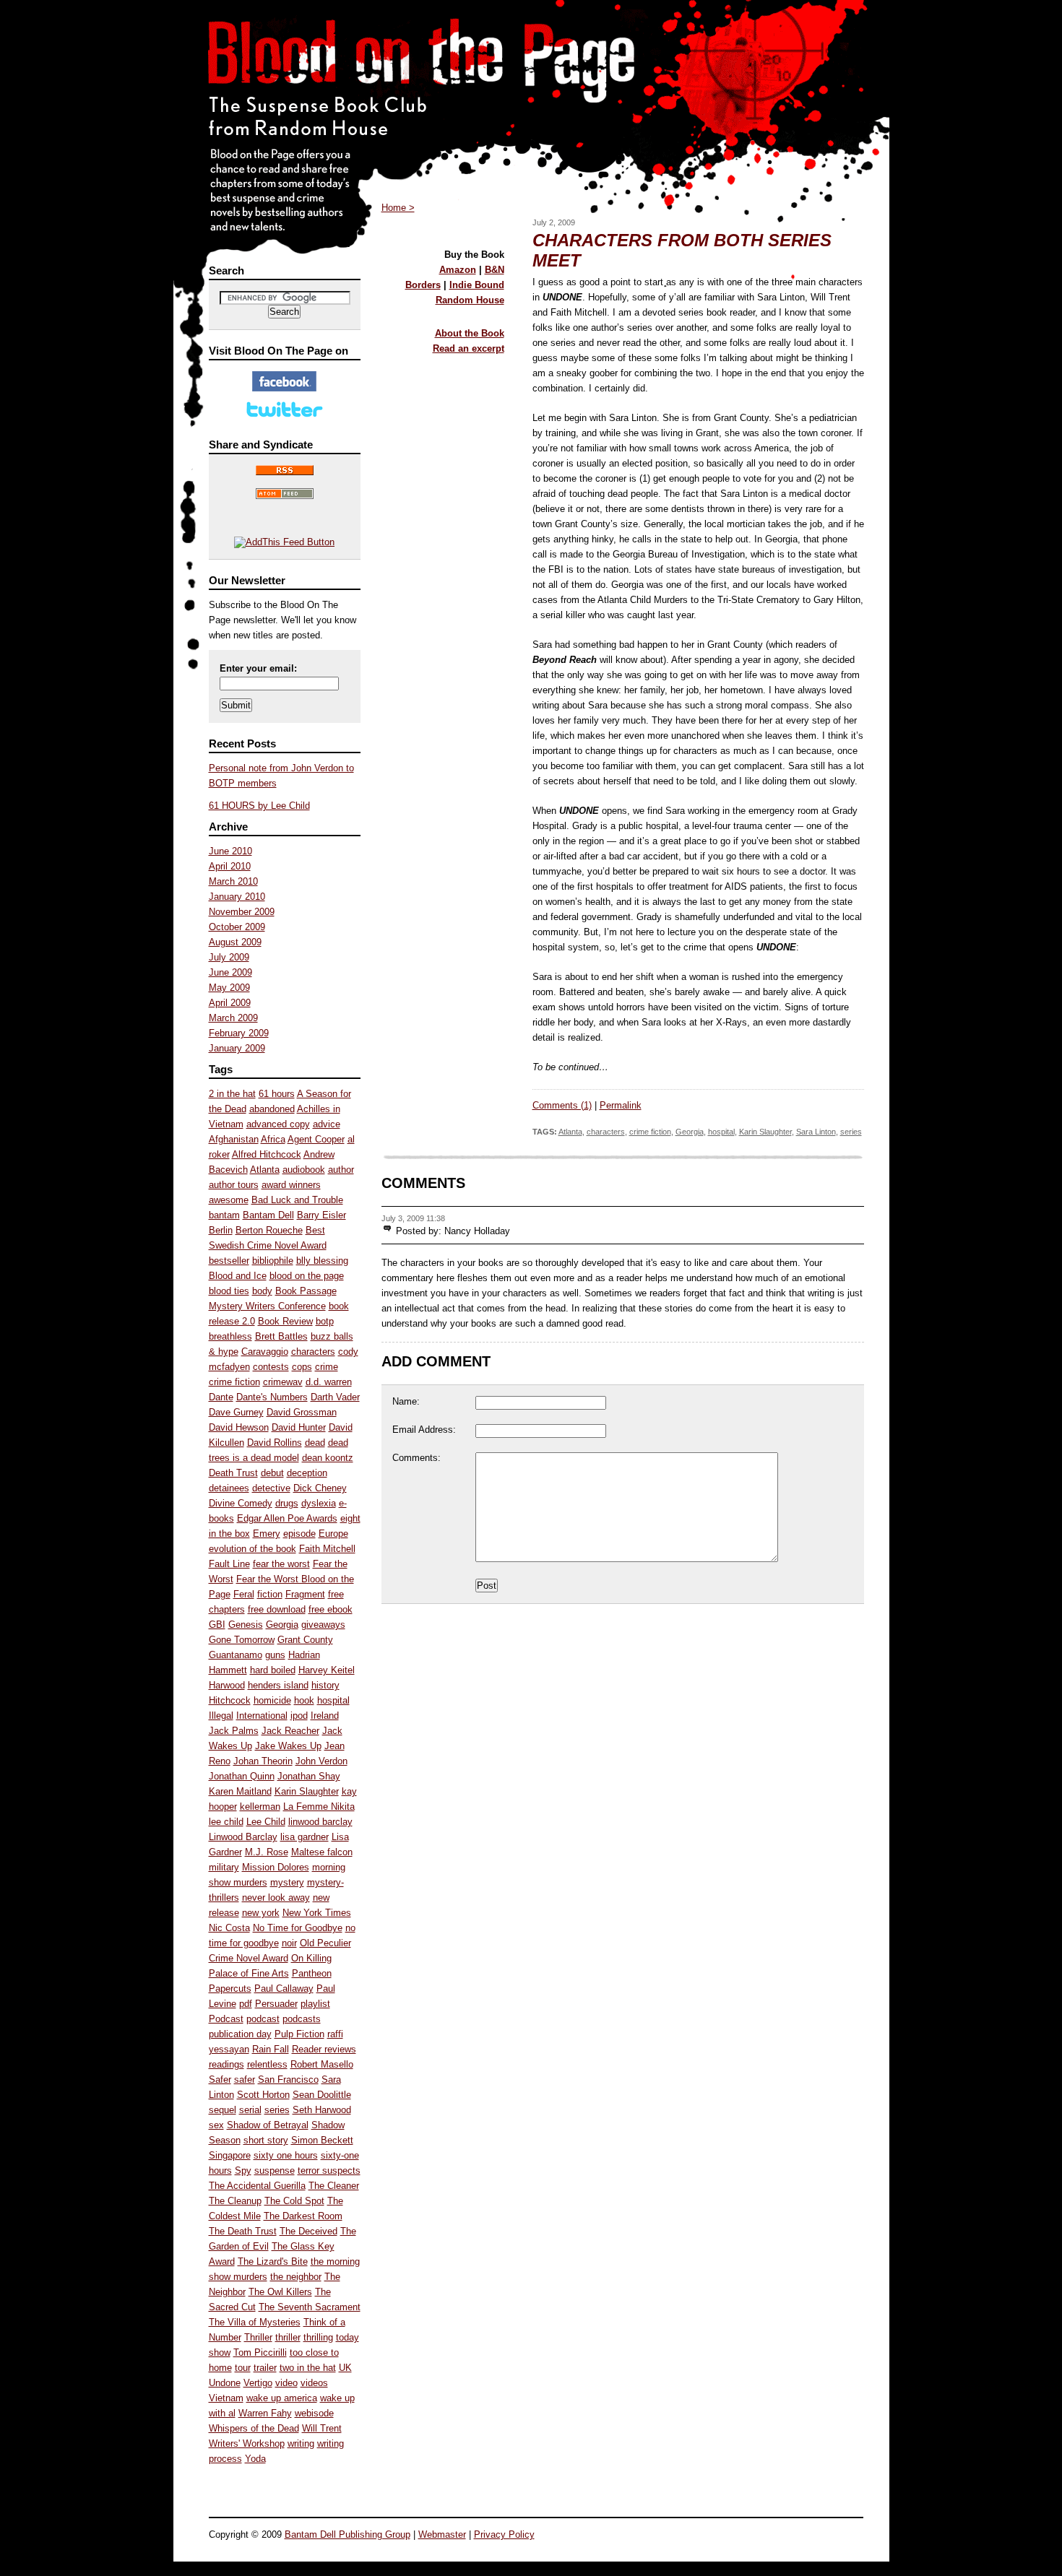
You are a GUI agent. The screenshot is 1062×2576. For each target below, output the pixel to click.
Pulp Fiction (299, 2034)
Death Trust (233, 1473)
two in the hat (308, 2368)
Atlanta (265, 1170)
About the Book (470, 333)
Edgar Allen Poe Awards (287, 1518)
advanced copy (278, 1124)
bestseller (229, 1261)
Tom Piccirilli (260, 2352)
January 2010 (237, 897)
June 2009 (230, 972)
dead (315, 1443)
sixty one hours (286, 2155)
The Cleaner (334, 2186)
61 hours (277, 1094)
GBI (217, 1625)
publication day (240, 2034)
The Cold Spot (294, 2201)
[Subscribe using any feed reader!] (284, 542)
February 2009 (239, 1033)
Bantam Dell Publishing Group (347, 2534)
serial (250, 2110)
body (262, 1291)
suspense (275, 2170)
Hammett (228, 1670)
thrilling (318, 2337)
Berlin (221, 1230)
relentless (267, 2064)
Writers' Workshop (247, 2443)
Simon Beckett (322, 2140)
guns (275, 1655)
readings (226, 2064)
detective (271, 1488)
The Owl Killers (280, 2292)
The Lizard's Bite (273, 2261)
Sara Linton (816, 1132)
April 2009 (230, 1003)
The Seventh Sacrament (310, 2307)
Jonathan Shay (309, 1776)
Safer (220, 2080)
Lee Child (266, 1822)
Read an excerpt (469, 348)
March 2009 (233, 1018)
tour (243, 2368)
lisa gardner (305, 1837)
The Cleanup (235, 2201)
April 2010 (230, 866)
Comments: (416, 1458)
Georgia (282, 1625)
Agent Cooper (316, 1139)
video (286, 2383)
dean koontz (328, 1458)
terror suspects (329, 2170)
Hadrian (304, 1655)
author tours (234, 1185)
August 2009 (235, 942)
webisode (314, 2413)
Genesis (246, 1625)
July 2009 (229, 957)
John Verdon (321, 1761)
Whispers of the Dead (254, 2428)
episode (299, 1534)
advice (327, 1124)
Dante (221, 1397)
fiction (270, 1594)
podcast (263, 2019)
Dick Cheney (320, 1488)
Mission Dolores (276, 1867)
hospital (333, 1700)
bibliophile (273, 1261)
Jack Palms (234, 1731)
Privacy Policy (504, 2534)
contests (271, 1367)
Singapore (230, 2155)
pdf (246, 2004)
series (277, 2110)
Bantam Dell (268, 1215)
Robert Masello (322, 2064)
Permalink (621, 1105)
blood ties (229, 1291)
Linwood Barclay (243, 1837)
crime (327, 1367)
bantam (224, 1215)
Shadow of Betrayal (268, 2125)
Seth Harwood (322, 2110)
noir (289, 1943)
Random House (470, 300)
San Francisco (288, 2080)
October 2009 (237, 927)
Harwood (227, 1685)
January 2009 (237, 1048)
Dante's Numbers (272, 1397)
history (325, 1685)
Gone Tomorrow (242, 1640)
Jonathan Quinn (242, 1776)
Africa (273, 1139)
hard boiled (273, 1670)
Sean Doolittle (322, 2095)
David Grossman (302, 1412)
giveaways (323, 1625)
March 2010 (233, 881)
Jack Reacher (290, 1731)
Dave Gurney (236, 1412)
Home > (398, 208)
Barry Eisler (321, 1215)
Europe (333, 1534)
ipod (299, 1716)
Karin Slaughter (307, 1791)
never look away (276, 1898)
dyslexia (319, 1503)
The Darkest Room (303, 2216)
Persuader (276, 2004)
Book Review (285, 1321)
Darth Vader (335, 1397)
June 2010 (230, 851)
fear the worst (281, 1564)
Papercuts (230, 1989)
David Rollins (275, 1443)
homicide (272, 1700)
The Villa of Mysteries (255, 2322)
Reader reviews (324, 2049)
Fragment (305, 1594)
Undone (225, 2383)
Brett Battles (281, 1336)
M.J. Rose (267, 1852)
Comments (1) (562, 1105)
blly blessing (322, 1261)
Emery (267, 1534)
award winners (291, 1185)
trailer (265, 2368)
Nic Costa (229, 1928)
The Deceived (308, 2231)
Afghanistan (234, 1139)
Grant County (305, 1640)
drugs (287, 1503)
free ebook (331, 1609)
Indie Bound (477, 285)
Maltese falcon (322, 1852)
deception (307, 1473)
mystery (287, 1882)
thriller (288, 2337)
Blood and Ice (238, 1276)
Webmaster (442, 2534)
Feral (244, 1594)
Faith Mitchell (327, 1549)
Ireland (325, 1716)
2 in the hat (232, 1094)
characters (313, 1352)
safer (245, 2080)
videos (314, 2383)
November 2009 (242, 912)
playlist (315, 2004)
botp (325, 1321)
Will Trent (322, 2428)
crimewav (283, 1382)
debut (272, 1473)
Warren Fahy (265, 2413)
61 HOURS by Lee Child (259, 806)
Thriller (258, 2337)
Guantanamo (236, 1655)
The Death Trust (243, 2231)
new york (261, 1913)
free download (277, 1609)
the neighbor (296, 2277)
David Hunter (299, 1427)
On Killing (311, 1958)
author (341, 1170)
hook (304, 1700)
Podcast (226, 2019)
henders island (278, 1685)
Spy (243, 2170)
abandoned (272, 1109)
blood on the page (307, 1276)
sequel (223, 2110)
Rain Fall (271, 2049)
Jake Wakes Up (288, 1746)
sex (216, 2125)
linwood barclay (320, 1822)
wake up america (282, 2398)
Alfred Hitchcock (267, 1154)
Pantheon (312, 1973)
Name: (406, 1401)
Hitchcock (230, 1700)
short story (266, 2140)
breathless (230, 1336)
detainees (229, 1488)
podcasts (302, 2019)
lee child (226, 1822)
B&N (495, 270)
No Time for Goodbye (298, 1928)
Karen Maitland (240, 1791)
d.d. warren (329, 1382)
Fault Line (229, 1564)
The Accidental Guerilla (257, 2186)
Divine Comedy (241, 1503)
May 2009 (229, 988)
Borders (423, 285)
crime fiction (234, 1382)
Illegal (221, 1716)
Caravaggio (265, 1352)
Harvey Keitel (327, 1670)
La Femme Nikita (319, 1807)
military (224, 1867)
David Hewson (239, 1427)
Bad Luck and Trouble (297, 1200)
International (262, 1716)
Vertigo (258, 2383)
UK (345, 2368)
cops (302, 1367)
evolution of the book (252, 1549)
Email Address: (424, 1430)
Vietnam (226, 2398)
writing (301, 2443)
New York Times (317, 1913)
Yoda (255, 2459)
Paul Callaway (284, 1989)
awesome (229, 1200)
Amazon (458, 270)
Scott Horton (263, 2095)
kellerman (260, 1807)
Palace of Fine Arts (249, 1973)
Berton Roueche (269, 1230)
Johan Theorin (263, 1761)
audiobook (304, 1170)
